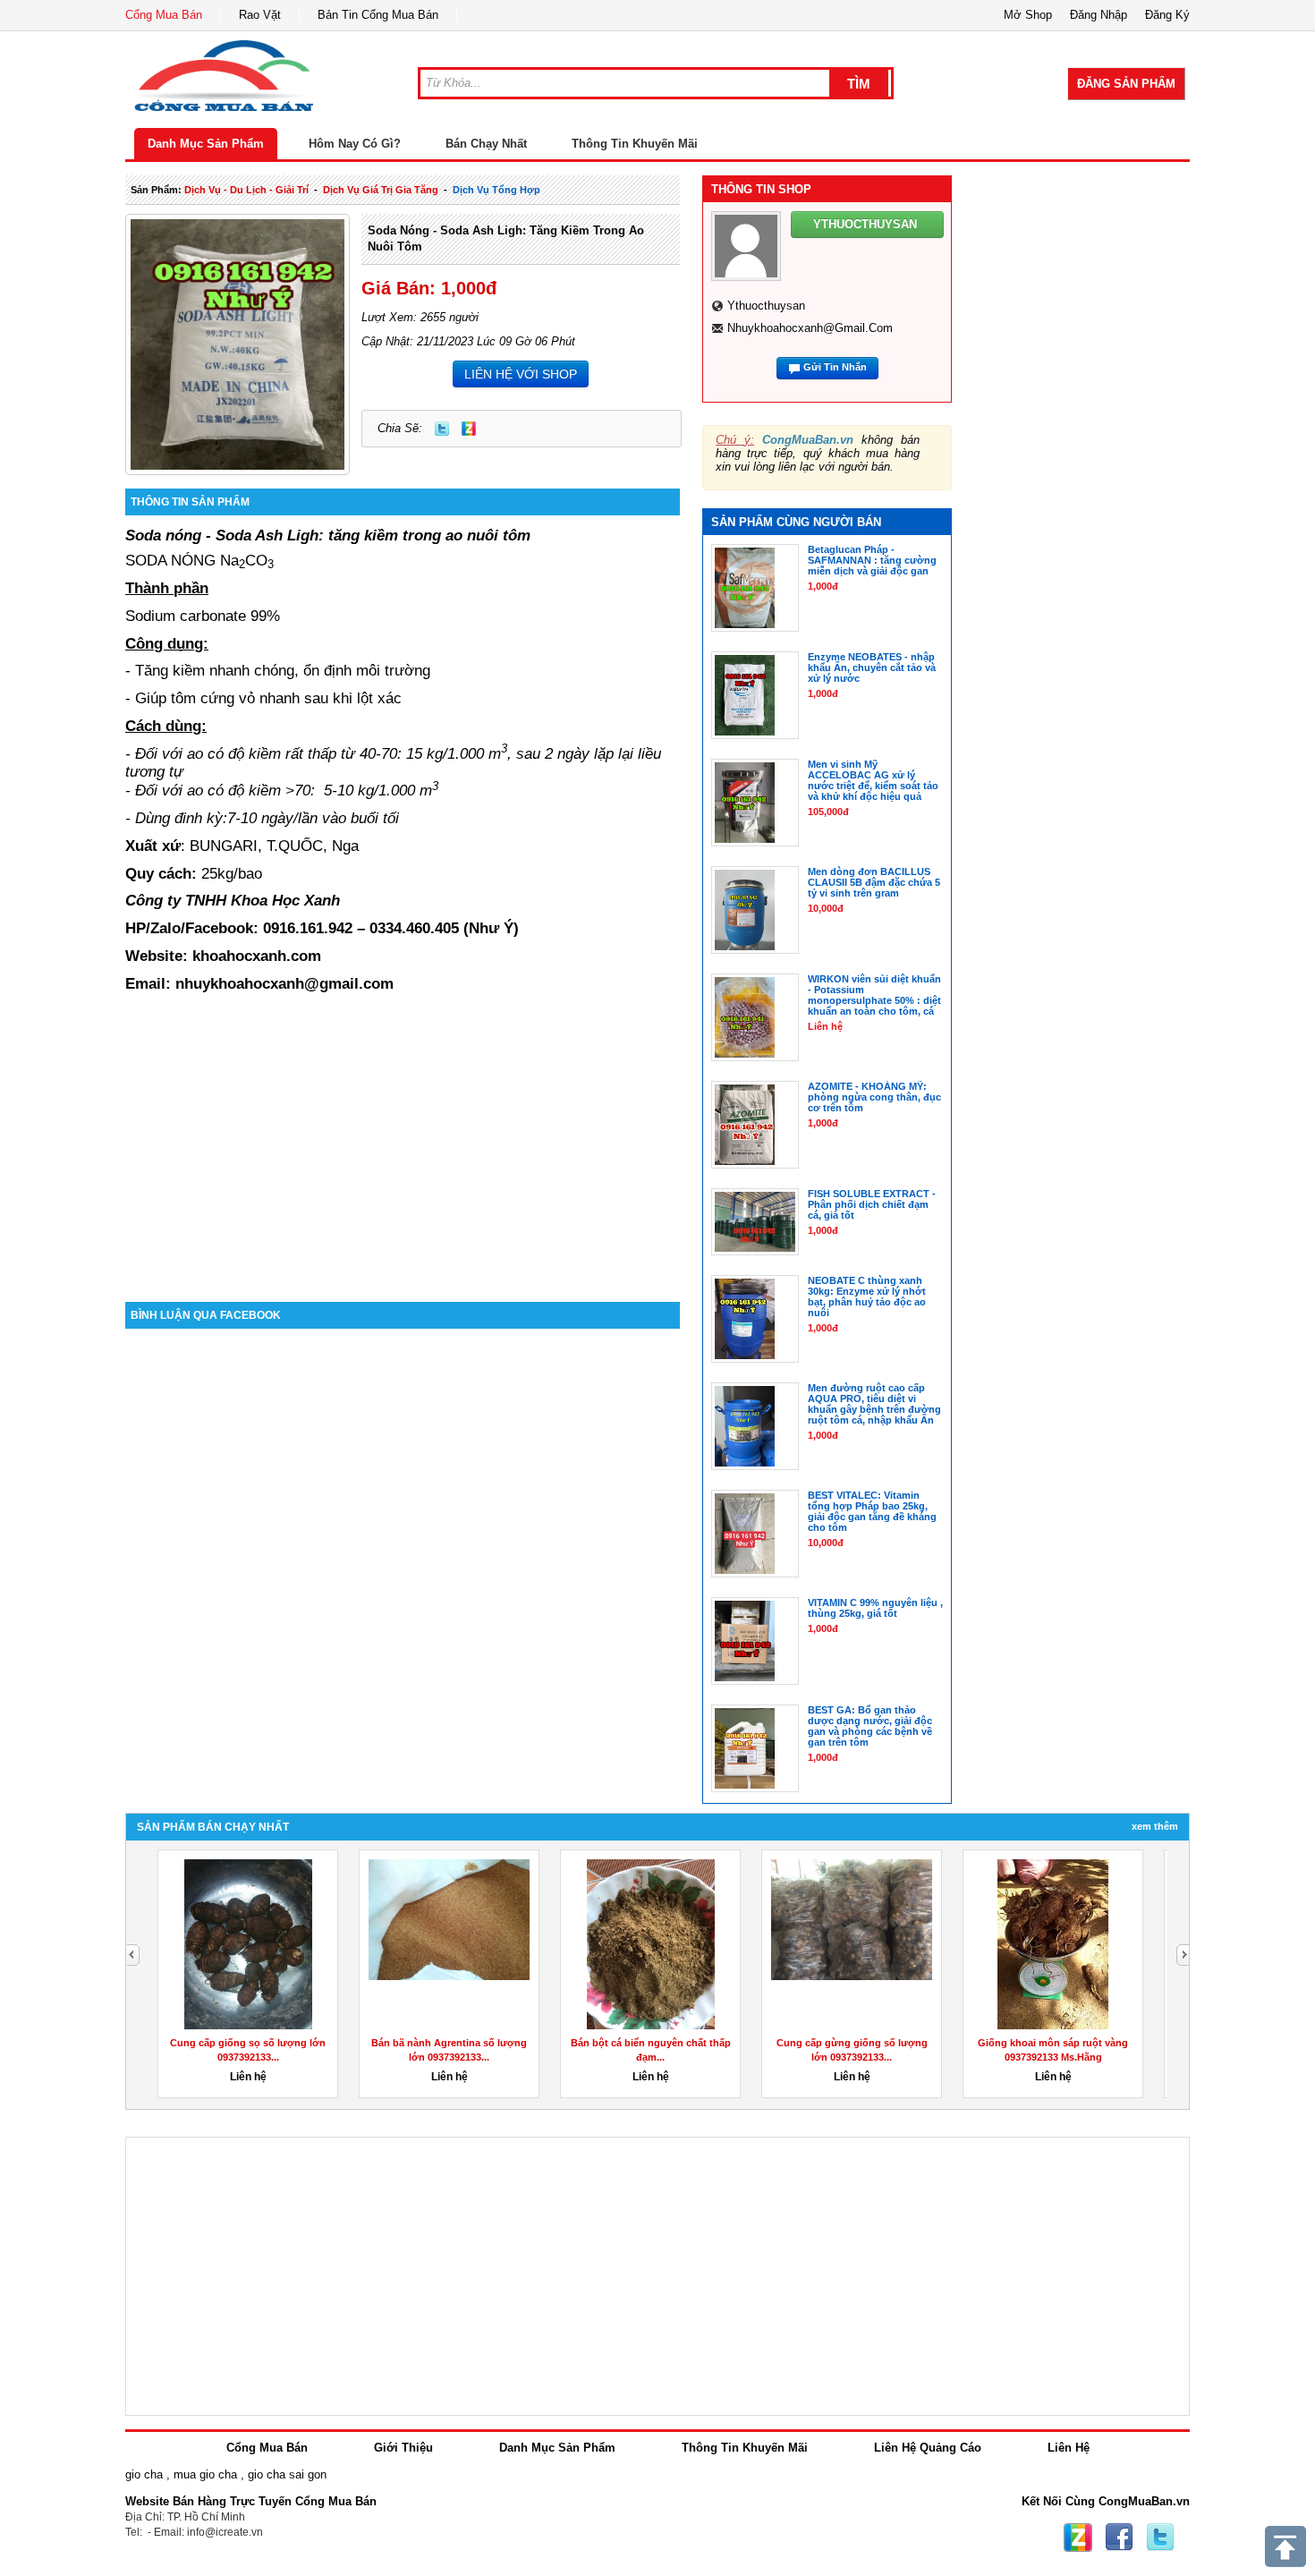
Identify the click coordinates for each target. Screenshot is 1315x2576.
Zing (469, 429)
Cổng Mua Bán (164, 15)
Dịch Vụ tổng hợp (496, 190)
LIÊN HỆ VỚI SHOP (521, 374)
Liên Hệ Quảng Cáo (928, 2448)
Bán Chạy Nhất (486, 144)
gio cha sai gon (287, 2474)
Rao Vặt (260, 15)
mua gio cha (205, 2474)
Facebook (1119, 2538)
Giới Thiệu (403, 2448)
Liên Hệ (1069, 2448)
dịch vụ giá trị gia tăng (381, 190)
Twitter (442, 429)
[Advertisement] (403, 1150)
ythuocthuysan (766, 306)
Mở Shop (1028, 15)
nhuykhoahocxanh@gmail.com (810, 328)
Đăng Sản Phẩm (1126, 84)
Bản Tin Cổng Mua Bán (378, 15)
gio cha (144, 2474)
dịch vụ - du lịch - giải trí (246, 190)
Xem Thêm (1155, 1826)
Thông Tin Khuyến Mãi (635, 144)
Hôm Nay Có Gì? (355, 144)
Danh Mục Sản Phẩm (206, 144)
